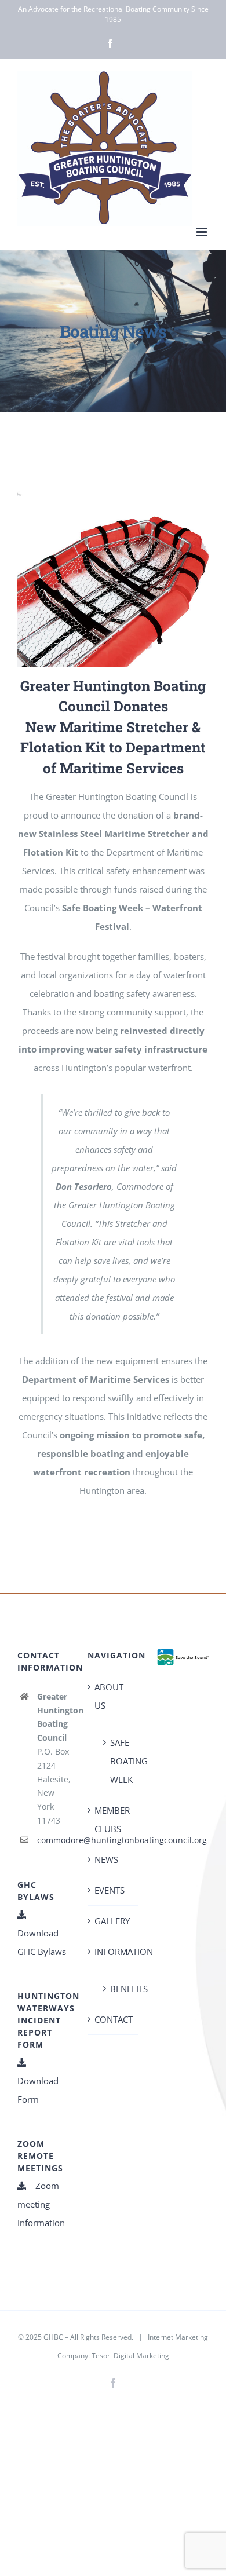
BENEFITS (119, 1989)
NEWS (106, 1859)
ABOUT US (109, 1696)
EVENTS (110, 1890)
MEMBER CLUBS (112, 1819)
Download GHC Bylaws (42, 1942)
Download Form (38, 2090)
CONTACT (114, 2019)
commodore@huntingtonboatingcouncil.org (53, 1840)
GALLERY (112, 1921)
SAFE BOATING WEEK (119, 1761)
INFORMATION (114, 1952)
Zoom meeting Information (41, 2204)
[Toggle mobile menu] (203, 232)
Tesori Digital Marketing (130, 2356)
